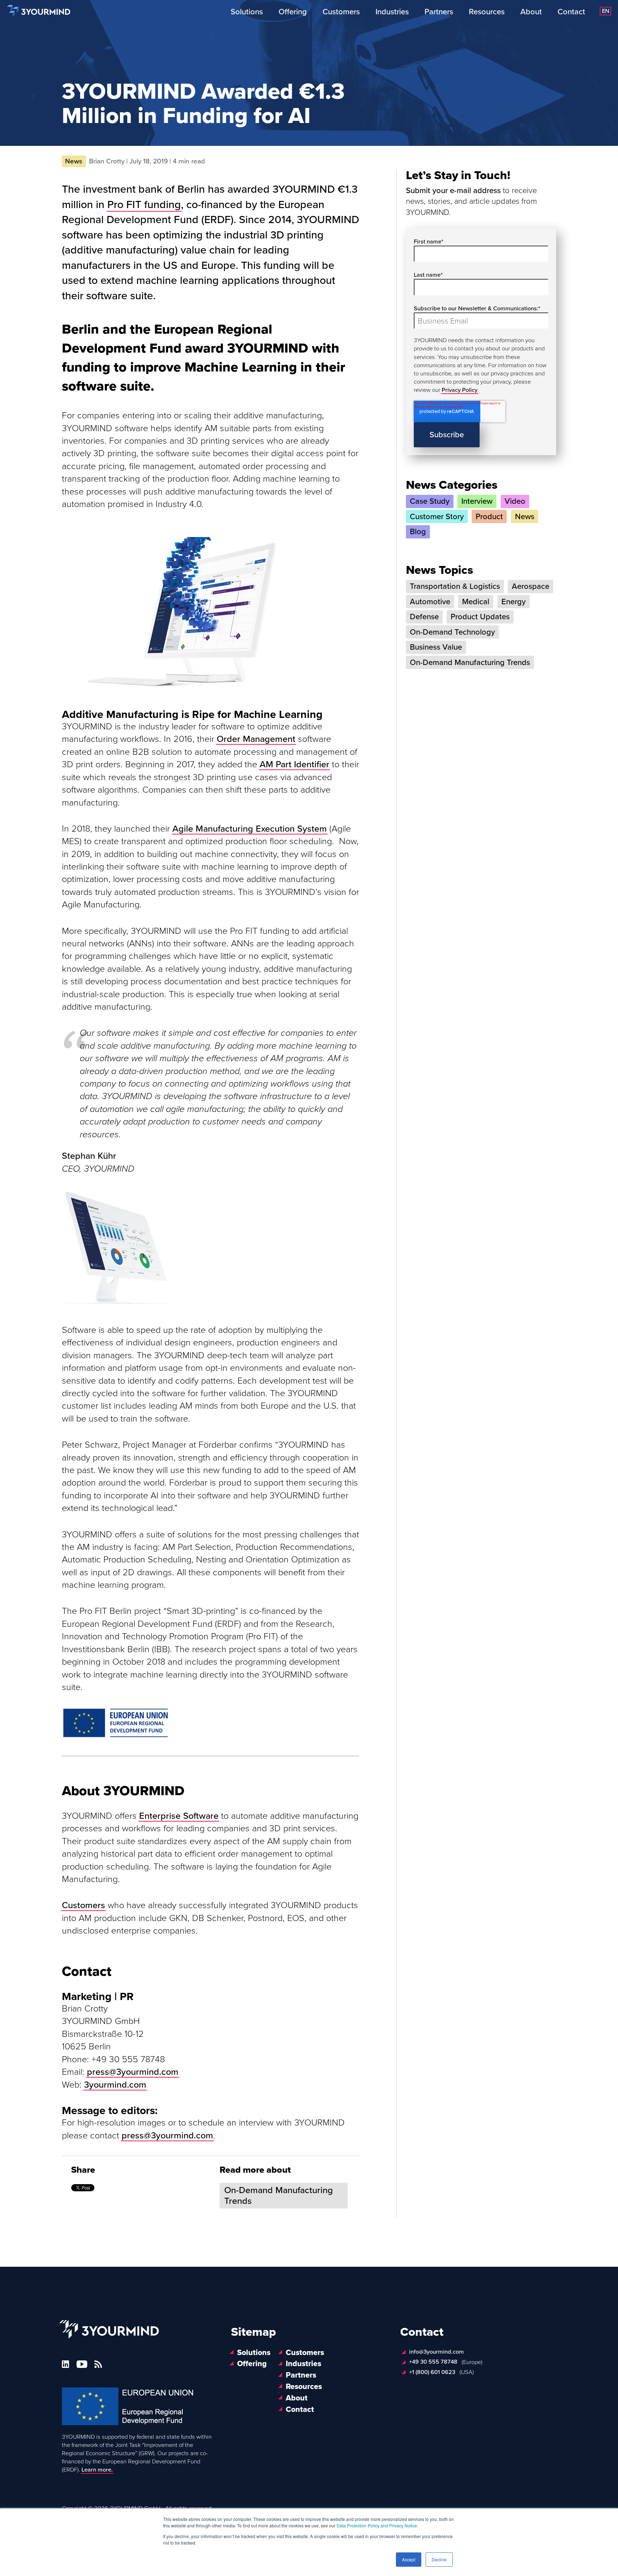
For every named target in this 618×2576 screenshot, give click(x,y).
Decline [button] (439, 2559)
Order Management (256, 739)
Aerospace (531, 586)
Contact (571, 12)
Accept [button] (409, 2559)
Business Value (436, 647)
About (531, 12)
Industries (392, 12)
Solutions (247, 12)
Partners (439, 12)
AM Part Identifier (295, 764)
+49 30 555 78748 (433, 2362)
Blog (418, 532)
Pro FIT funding (144, 205)
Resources (487, 12)
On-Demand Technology (452, 632)
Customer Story (437, 517)
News (525, 517)
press (98, 2072)
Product (489, 517)
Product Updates (480, 617)
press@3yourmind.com (167, 2136)
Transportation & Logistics (455, 586)
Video (515, 501)
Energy (514, 602)
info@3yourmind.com (436, 2352)
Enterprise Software (179, 1816)
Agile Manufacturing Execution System (250, 829)
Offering (293, 12)
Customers (341, 12)
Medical (476, 602)
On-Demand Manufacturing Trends (279, 2196)
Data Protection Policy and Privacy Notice (377, 2525)
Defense (424, 617)
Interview (477, 501)
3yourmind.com (115, 2085)
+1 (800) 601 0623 (432, 2372)
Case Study (430, 501)
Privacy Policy (460, 390)
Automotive (430, 602)
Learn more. (97, 2470)
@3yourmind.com (144, 2072)
